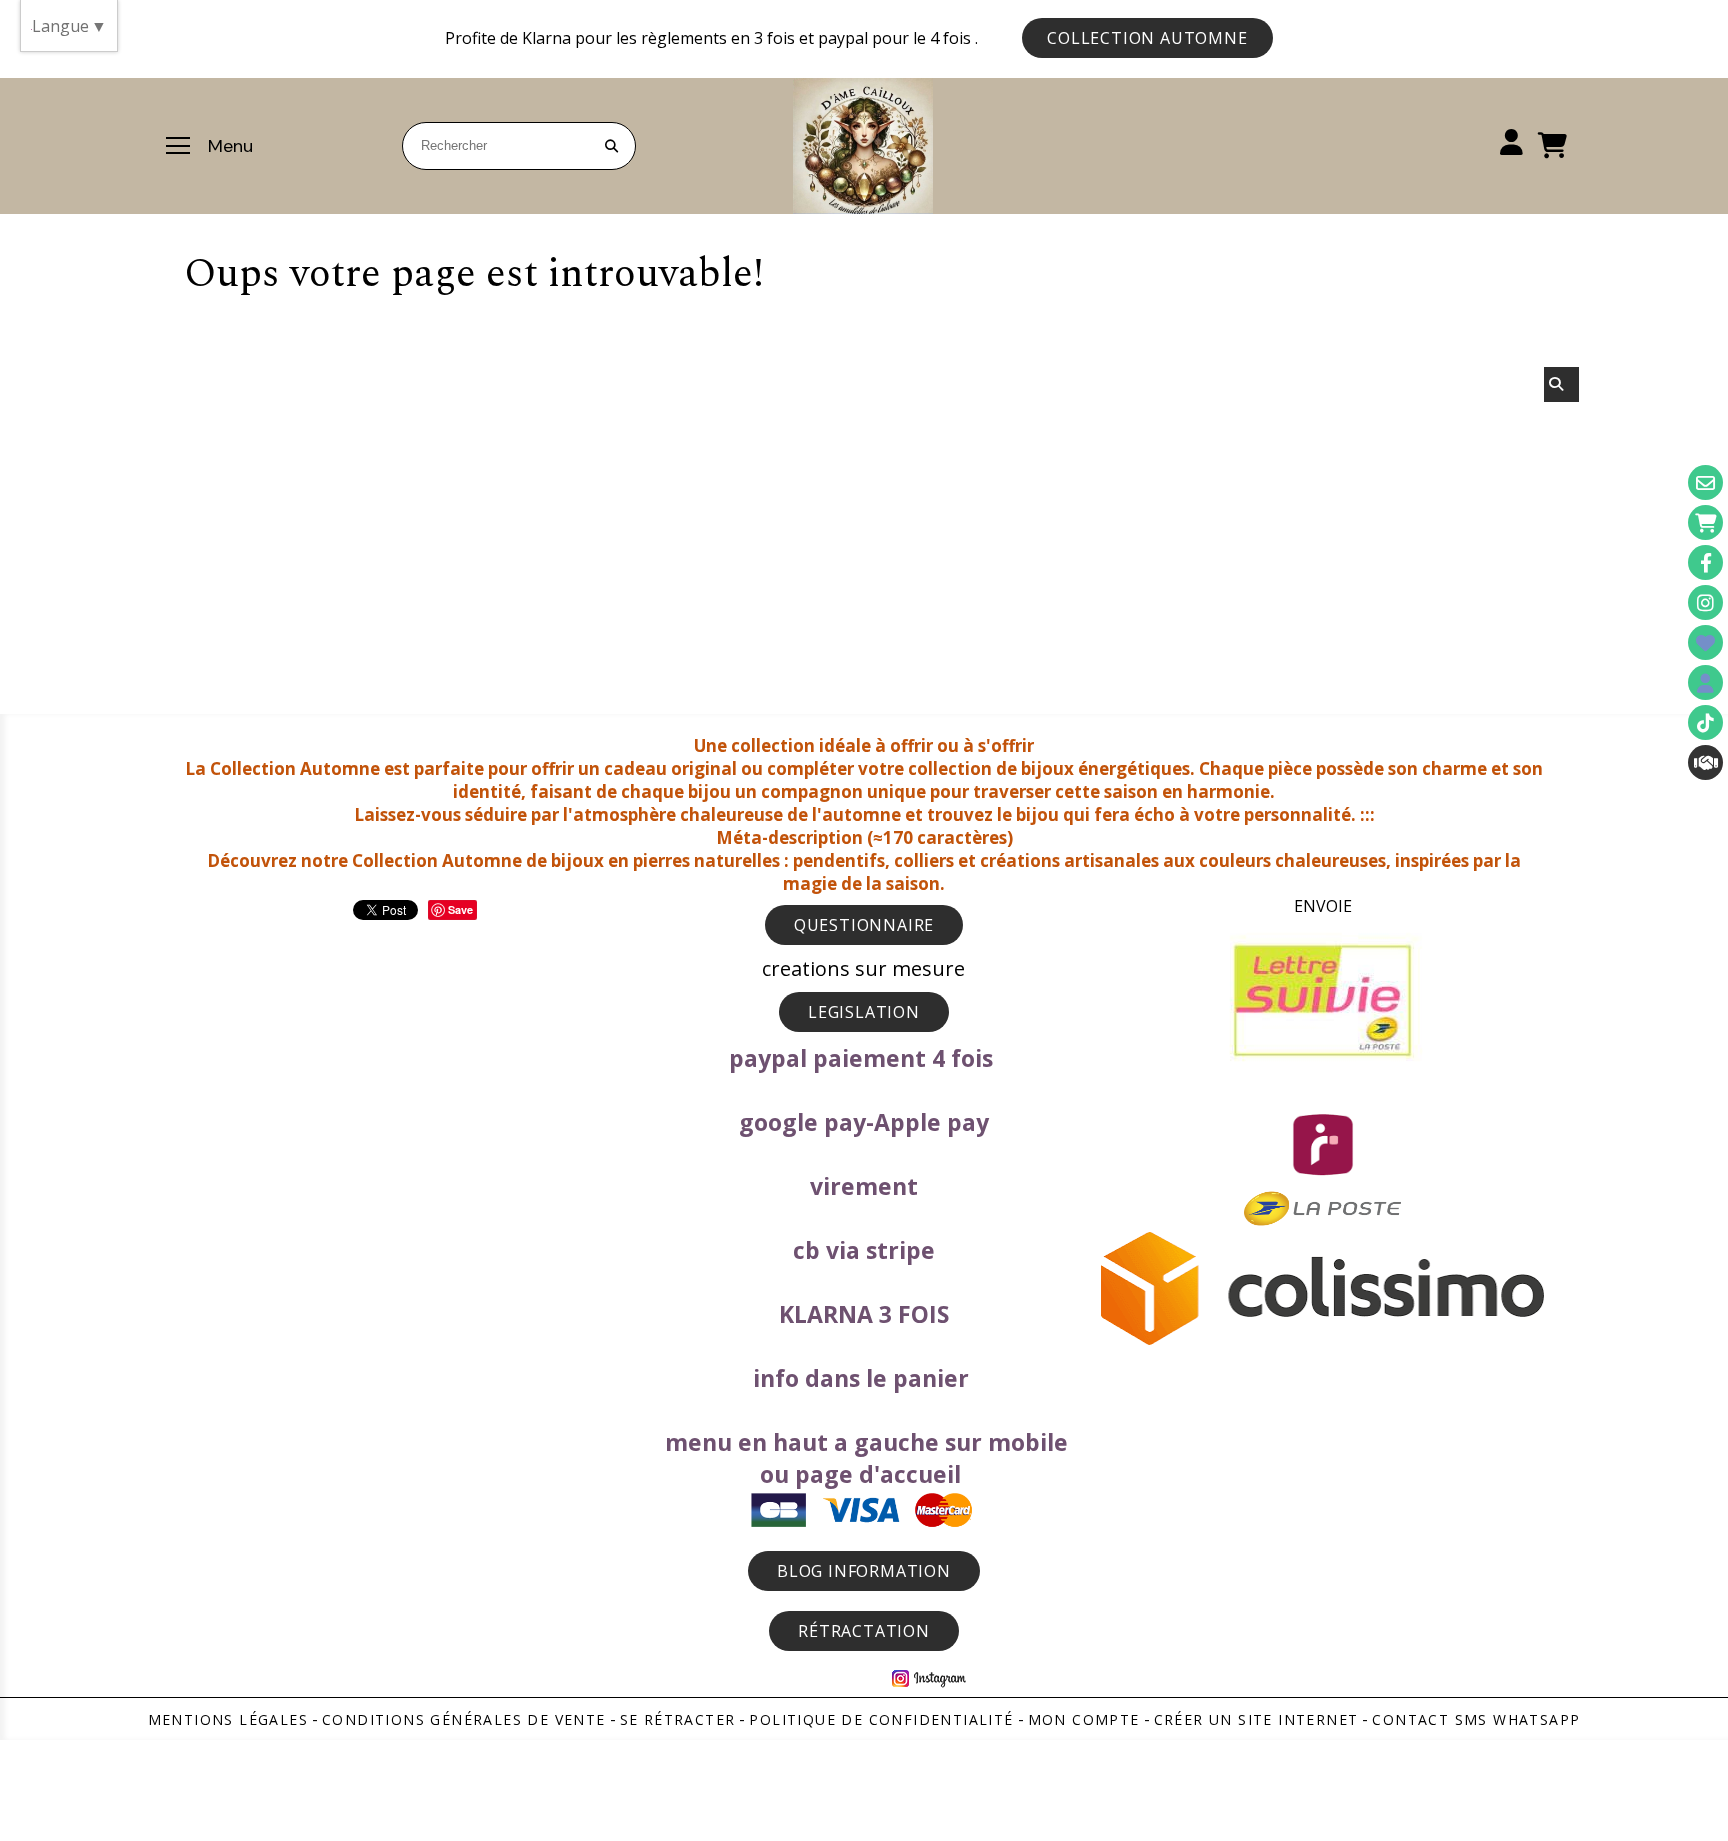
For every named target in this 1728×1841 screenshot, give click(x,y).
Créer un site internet (1256, 1719)
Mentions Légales (228, 1719)
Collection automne (1147, 38)
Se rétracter (678, 1719)
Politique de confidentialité (881, 1719)
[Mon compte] (1705, 682)
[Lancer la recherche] (612, 146)
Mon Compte (1084, 1719)
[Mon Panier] (1705, 522)
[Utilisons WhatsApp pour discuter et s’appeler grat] (1705, 762)
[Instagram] (1705, 602)
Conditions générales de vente (464, 1719)
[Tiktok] (1705, 722)
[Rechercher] (1561, 384)
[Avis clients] (1705, 642)
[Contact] (1705, 482)
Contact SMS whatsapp (1476, 1719)
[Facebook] (1705, 562)
